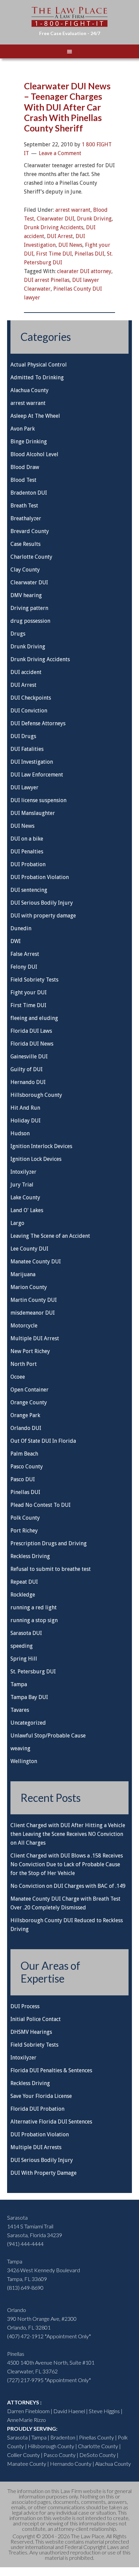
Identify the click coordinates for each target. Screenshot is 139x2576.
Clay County (25, 570)
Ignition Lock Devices (36, 1159)
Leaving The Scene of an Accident (50, 1236)
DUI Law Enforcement (37, 775)
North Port (24, 1364)
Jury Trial (22, 1185)
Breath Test (24, 506)
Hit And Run (25, 1108)
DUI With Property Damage (44, 2173)
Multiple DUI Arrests (36, 2147)
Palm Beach (24, 1454)
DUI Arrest (60, 236)
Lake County (25, 1197)
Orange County (29, 1402)
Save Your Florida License (41, 2096)
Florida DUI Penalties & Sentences (51, 2070)
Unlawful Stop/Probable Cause (48, 1736)
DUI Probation (28, 864)
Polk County (25, 1518)
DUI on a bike (27, 839)
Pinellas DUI (89, 254)
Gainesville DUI (29, 1057)
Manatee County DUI (36, 1262)
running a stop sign (34, 1620)
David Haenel (69, 2411)
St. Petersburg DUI (33, 1672)
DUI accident (26, 672)
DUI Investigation (32, 762)
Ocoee (18, 1377)
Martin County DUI (34, 1300)
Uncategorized (28, 1723)
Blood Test (23, 480)
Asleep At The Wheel (35, 416)
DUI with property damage (43, 916)
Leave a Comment (60, 153)
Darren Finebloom (28, 2411)
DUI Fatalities (27, 749)
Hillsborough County (36, 1095)
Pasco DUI (23, 1479)
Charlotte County (31, 557)
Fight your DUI (29, 992)
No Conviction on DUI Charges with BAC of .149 (68, 1886)
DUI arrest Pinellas (47, 280)
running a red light (34, 1607)
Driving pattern (29, 608)
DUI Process (25, 2006)
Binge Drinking (29, 442)
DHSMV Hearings (31, 2032)
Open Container (30, 1390)
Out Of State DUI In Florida (43, 1441)
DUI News (70, 245)
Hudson (20, 1133)
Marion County (29, 1287)
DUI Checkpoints (31, 698)
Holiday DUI (25, 1121)
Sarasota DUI (26, 1633)
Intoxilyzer (23, 1172)
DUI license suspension (38, 800)
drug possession (30, 621)
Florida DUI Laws (31, 1031)
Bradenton (63, 2437)
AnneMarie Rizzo (26, 2420)
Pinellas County (96, 2437)
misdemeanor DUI (33, 1313)
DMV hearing (26, 595)
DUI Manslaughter (33, 813)
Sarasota (17, 2437)
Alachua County (30, 390)
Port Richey (24, 1531)
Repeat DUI (24, 1582)
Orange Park (25, 1415)
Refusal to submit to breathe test (51, 1569)
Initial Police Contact (36, 2019)
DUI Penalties (27, 852)
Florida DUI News (32, 1044)
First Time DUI (54, 254)
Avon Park (23, 429)
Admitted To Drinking (37, 377)
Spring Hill (24, 1659)
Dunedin (21, 928)
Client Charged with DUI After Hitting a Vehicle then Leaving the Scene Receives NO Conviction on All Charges (68, 1834)
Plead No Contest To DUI (40, 1505)
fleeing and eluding (34, 1018)
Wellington (24, 1761)
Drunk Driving (94, 219)
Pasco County (27, 1467)
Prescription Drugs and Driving (49, 1543)
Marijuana (23, 1274)
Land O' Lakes (27, 1210)
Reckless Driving (30, 1556)
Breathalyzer (26, 518)
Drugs (18, 634)
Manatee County (27, 2464)
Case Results (25, 544)
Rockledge (23, 1595)
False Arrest (25, 954)
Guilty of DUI (26, 1069)
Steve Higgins (104, 2411)
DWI (16, 941)
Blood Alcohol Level (34, 454)
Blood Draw (25, 467)
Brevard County (30, 531)
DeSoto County (98, 2455)
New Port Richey (30, 1351)
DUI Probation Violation (40, 877)
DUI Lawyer (24, 787)
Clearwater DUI (55, 219)
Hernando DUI (28, 1082)
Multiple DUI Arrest (35, 1338)
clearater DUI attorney (84, 271)
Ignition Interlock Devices (41, 1146)
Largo (17, 1223)
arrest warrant (73, 210)
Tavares (20, 1710)
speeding (22, 1646)
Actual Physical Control (39, 365)
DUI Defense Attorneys (38, 723)
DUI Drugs (23, 736)
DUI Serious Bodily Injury (42, 903)
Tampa (19, 1684)
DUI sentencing (29, 890)
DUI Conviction (29, 711)
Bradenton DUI (29, 493)
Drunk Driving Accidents (54, 227)
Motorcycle (24, 1326)
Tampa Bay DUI (29, 1697)
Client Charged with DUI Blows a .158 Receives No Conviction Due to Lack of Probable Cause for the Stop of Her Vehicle (67, 1864)
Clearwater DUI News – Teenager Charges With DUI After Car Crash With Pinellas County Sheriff (67, 107)
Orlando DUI (26, 1428)
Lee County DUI (29, 1249)
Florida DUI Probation (37, 2109)
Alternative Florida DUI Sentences (51, 2122)
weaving (20, 1748)
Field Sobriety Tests (34, 980)
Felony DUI (24, 967)
